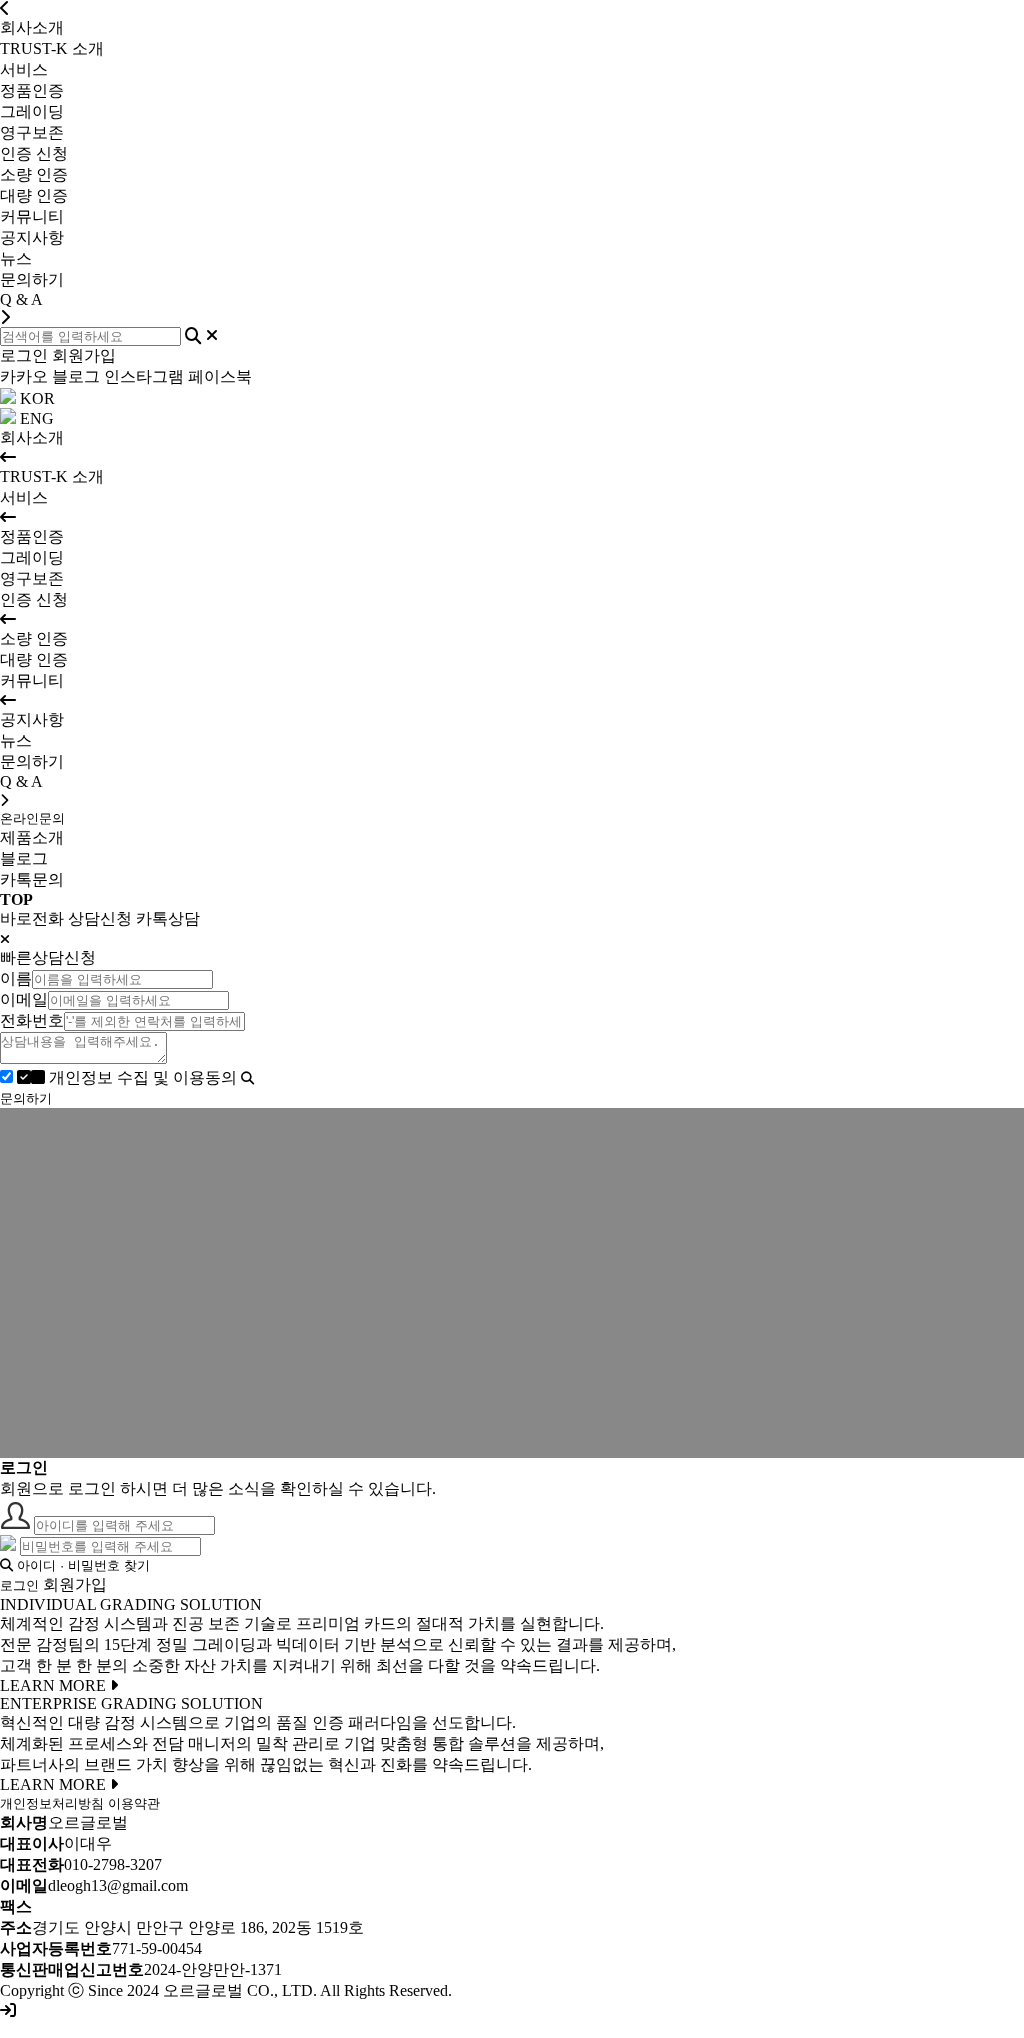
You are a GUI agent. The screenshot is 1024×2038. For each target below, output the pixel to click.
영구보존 (32, 578)
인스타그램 (144, 376)
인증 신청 (34, 153)
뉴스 (16, 740)
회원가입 (84, 355)
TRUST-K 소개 (52, 476)
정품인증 (32, 536)
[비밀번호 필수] (8, 1545)
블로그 (76, 376)
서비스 (24, 69)
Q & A (21, 781)
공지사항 (32, 719)
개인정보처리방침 (52, 1803)
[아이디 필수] (15, 1524)
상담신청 (100, 918)
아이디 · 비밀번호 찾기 (81, 1565)
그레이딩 (32, 557)
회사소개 (32, 27)
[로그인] (8, 2010)
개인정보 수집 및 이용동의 (143, 1077)
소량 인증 (34, 638)
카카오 (24, 376)
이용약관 (134, 1803)
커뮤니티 (32, 216)
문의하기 (32, 761)
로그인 (24, 355)
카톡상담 (168, 918)
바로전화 (32, 918)
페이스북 (220, 376)
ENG (35, 418)
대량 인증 (34, 659)
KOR (35, 398)
